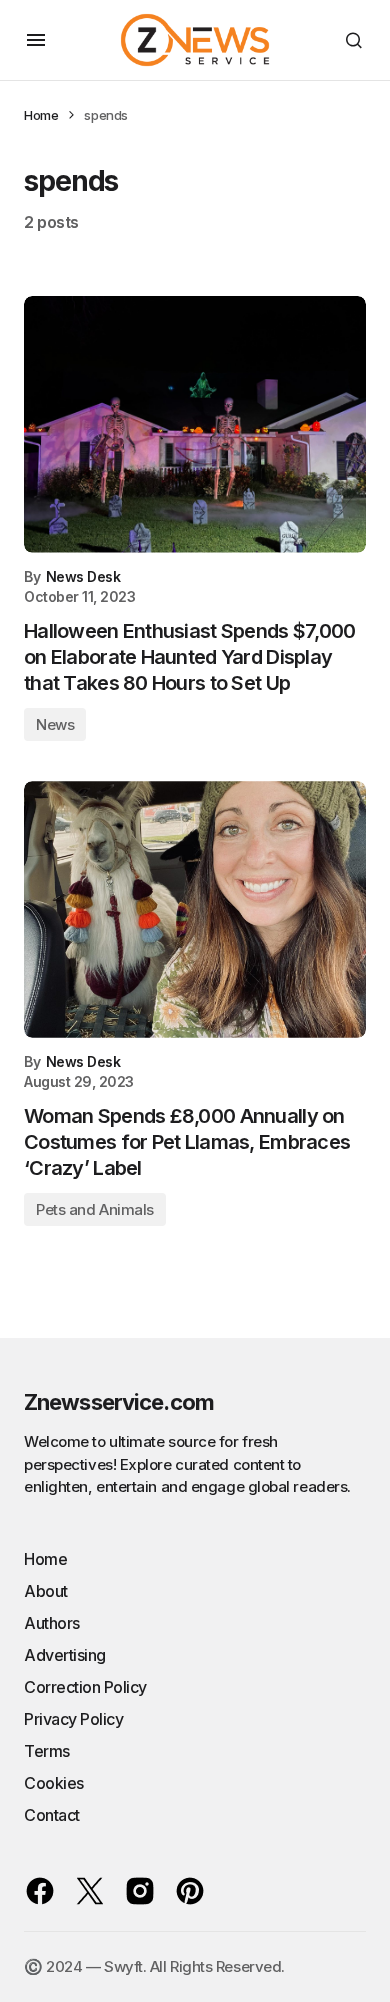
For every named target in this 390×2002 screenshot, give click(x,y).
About (46, 1591)
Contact (52, 1815)
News (55, 724)
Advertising (65, 1655)
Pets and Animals (95, 1209)
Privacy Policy (73, 1719)
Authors (52, 1623)
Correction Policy (85, 1687)
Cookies (54, 1783)
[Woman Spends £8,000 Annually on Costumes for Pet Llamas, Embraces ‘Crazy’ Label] (195, 909)
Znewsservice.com (119, 1402)
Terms (47, 1751)
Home (41, 115)
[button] (36, 40)
